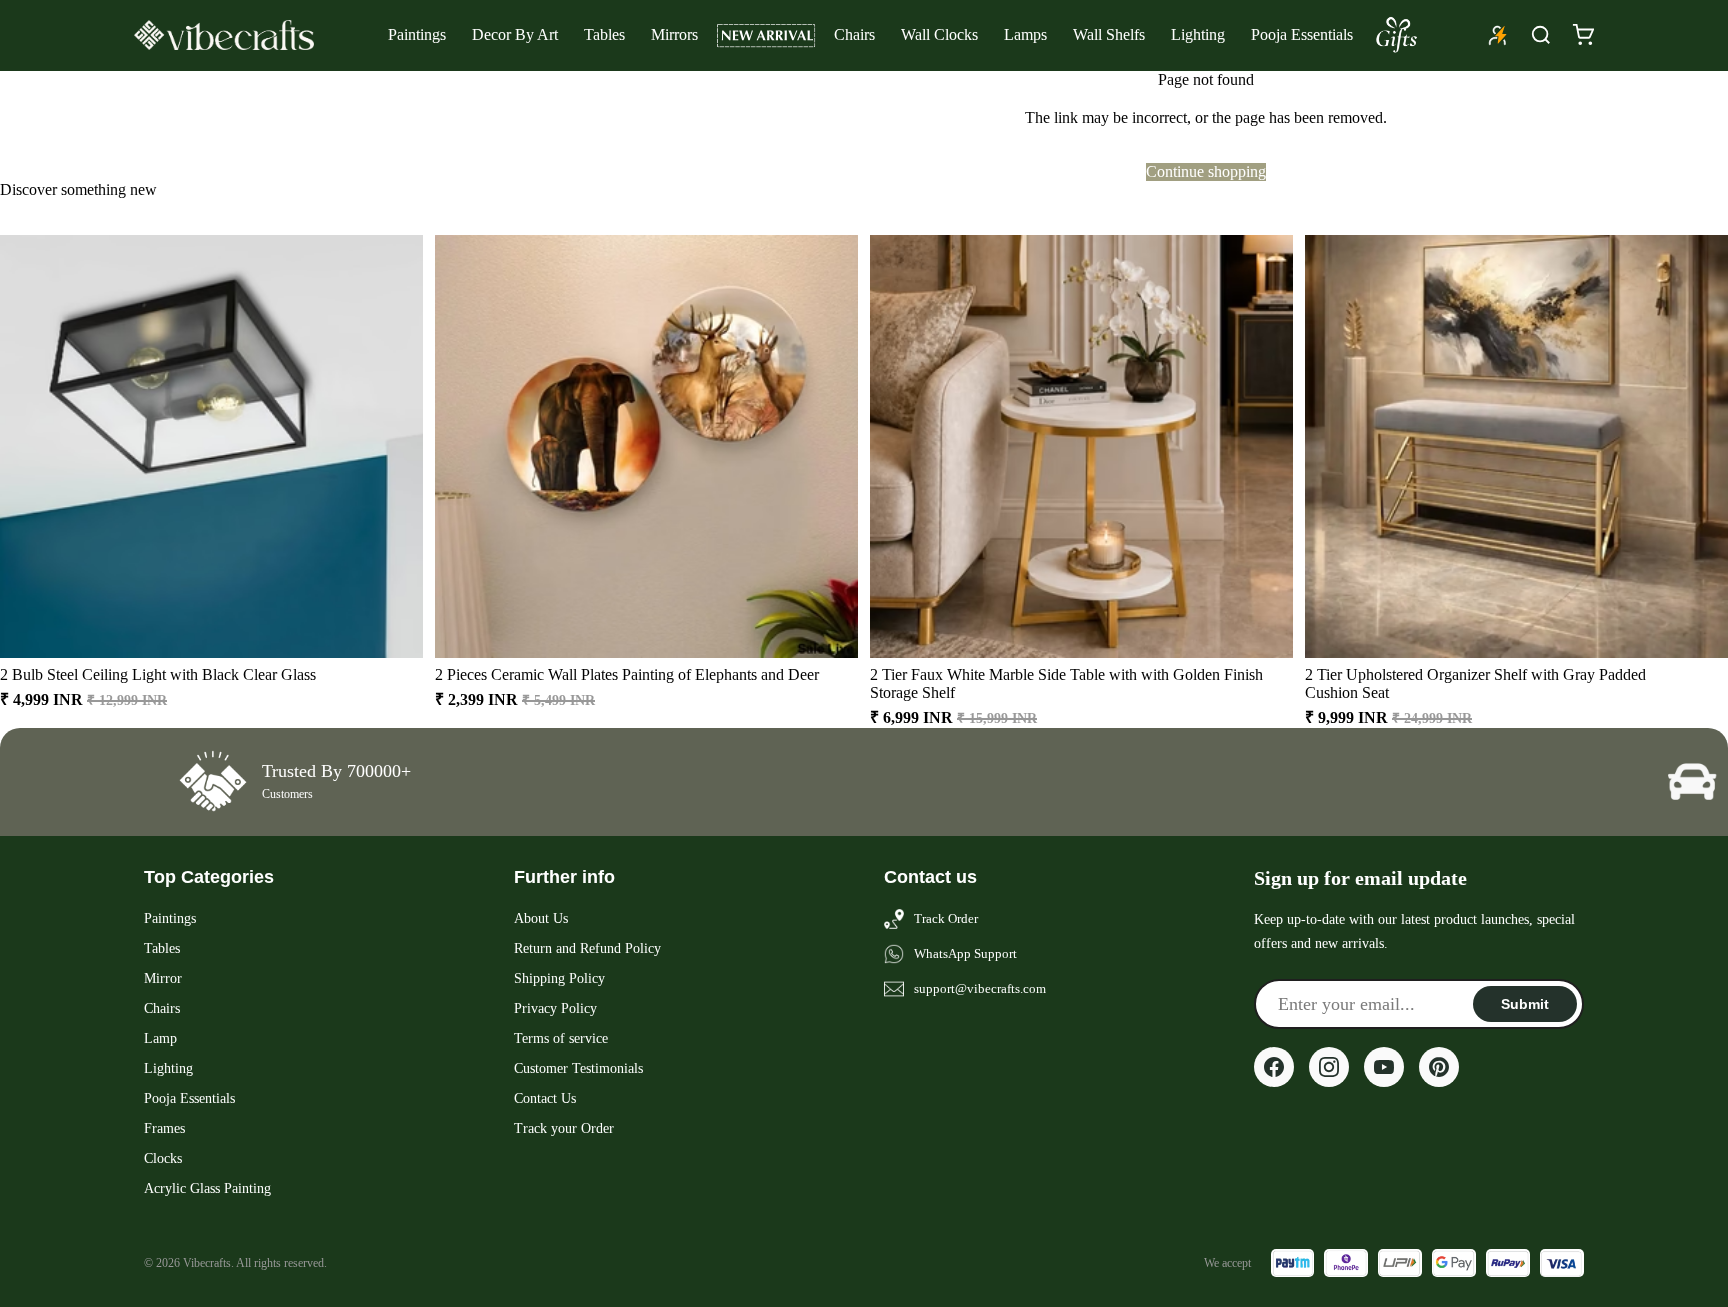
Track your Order (564, 1128)
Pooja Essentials (1302, 34)
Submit (1525, 1004)
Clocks (163, 1158)
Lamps (1025, 34)
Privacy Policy (555, 1008)
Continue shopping (1206, 171)
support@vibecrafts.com (980, 988)
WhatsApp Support (965, 953)
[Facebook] (1274, 1067)
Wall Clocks (939, 34)
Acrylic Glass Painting (207, 1188)
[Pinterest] (1439, 1067)
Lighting (1198, 34)
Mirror (163, 978)
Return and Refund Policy (587, 948)
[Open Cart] (1583, 35)
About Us (541, 918)
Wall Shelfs (1109, 34)
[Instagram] (1329, 1067)
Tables (604, 34)
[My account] (1498, 35)
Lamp (160, 1038)
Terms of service (561, 1038)
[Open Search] (1541, 35)
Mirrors (674, 34)
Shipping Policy (559, 978)
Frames (164, 1128)
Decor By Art (515, 34)
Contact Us (545, 1098)
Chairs (854, 34)
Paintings (417, 34)
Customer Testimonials (578, 1068)
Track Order (946, 918)
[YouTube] (1384, 1067)
